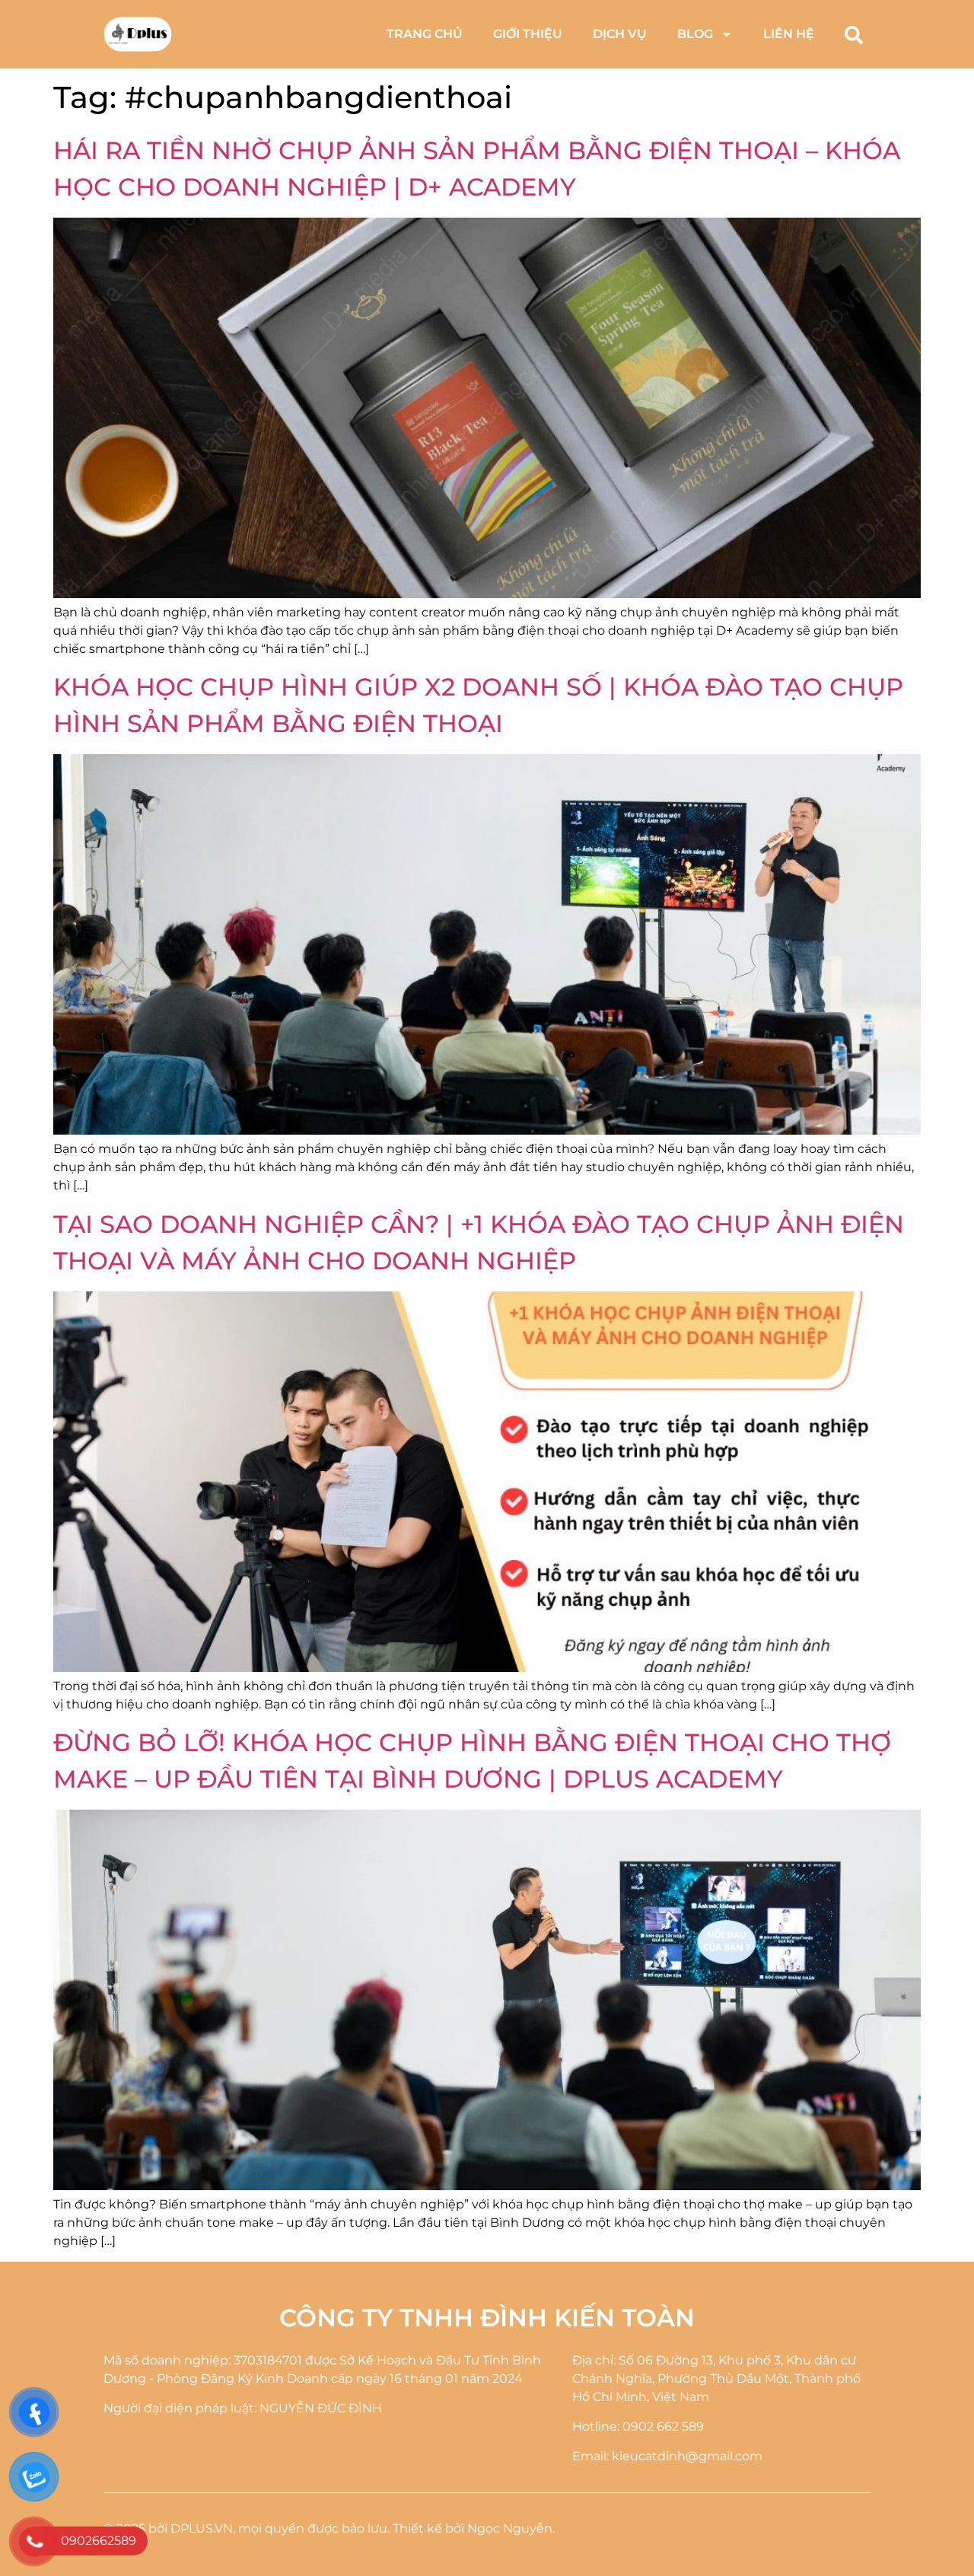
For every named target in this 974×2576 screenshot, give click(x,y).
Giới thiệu (528, 34)
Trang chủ (425, 34)
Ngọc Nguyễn (510, 2528)
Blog (695, 34)
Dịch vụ (620, 34)
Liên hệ (789, 34)
